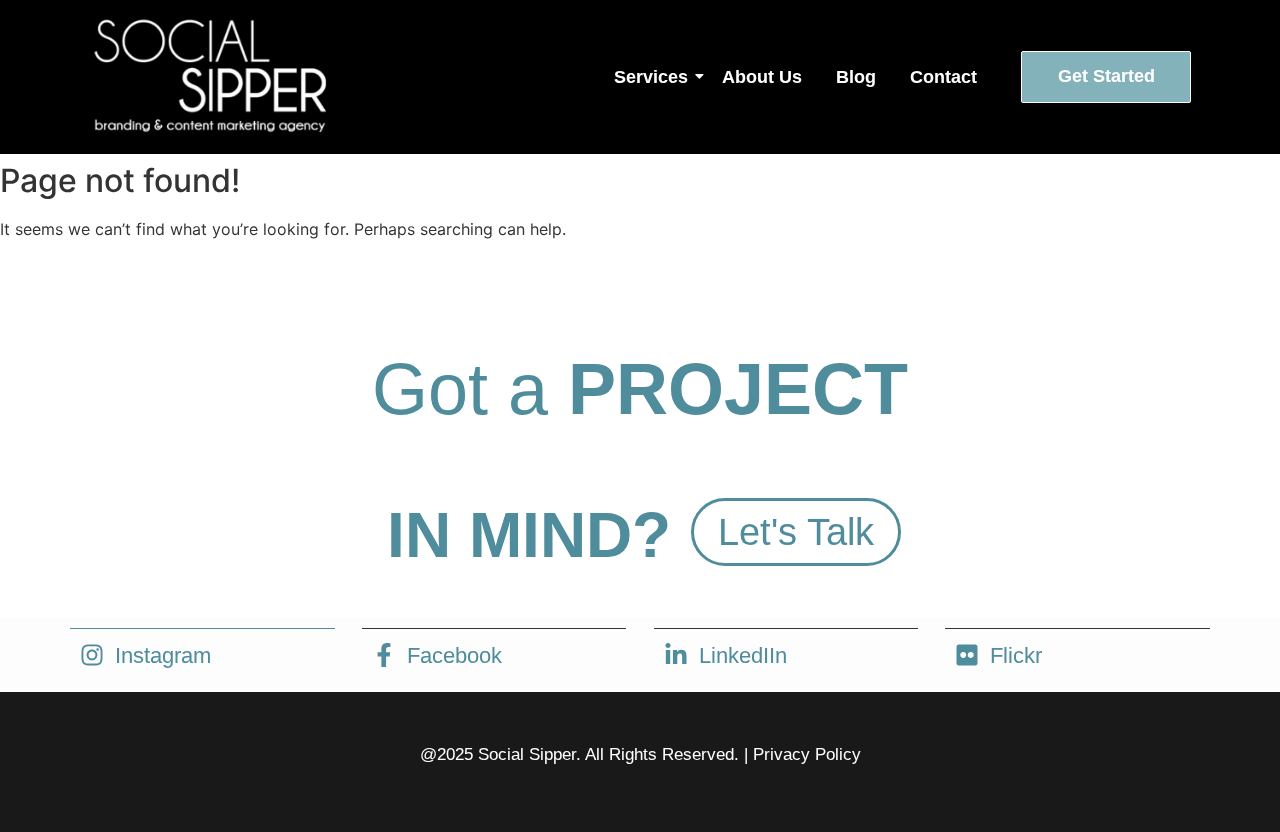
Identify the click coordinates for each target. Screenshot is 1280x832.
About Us (762, 77)
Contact (943, 77)
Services (651, 77)
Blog (856, 77)
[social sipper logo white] (208, 74)
